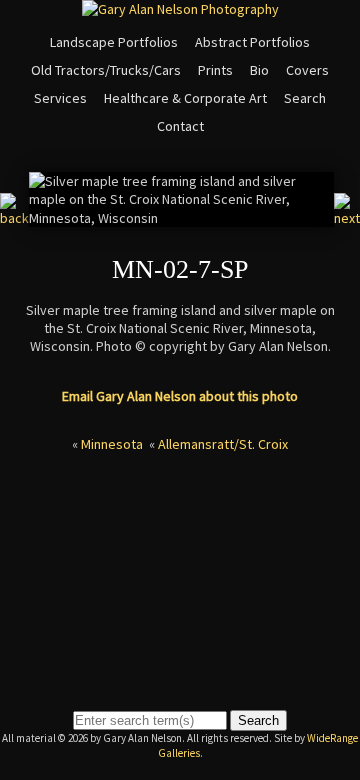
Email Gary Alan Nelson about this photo (180, 396)
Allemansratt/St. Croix (223, 444)
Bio (259, 70)
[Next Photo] (347, 218)
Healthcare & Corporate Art (185, 98)
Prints (215, 70)
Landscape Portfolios (114, 42)
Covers (307, 70)
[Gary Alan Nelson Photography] (180, 9)
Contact (180, 126)
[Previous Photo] (14, 218)
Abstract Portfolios (252, 42)
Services (60, 98)
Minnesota (112, 444)
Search (305, 98)
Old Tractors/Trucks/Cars (106, 70)
